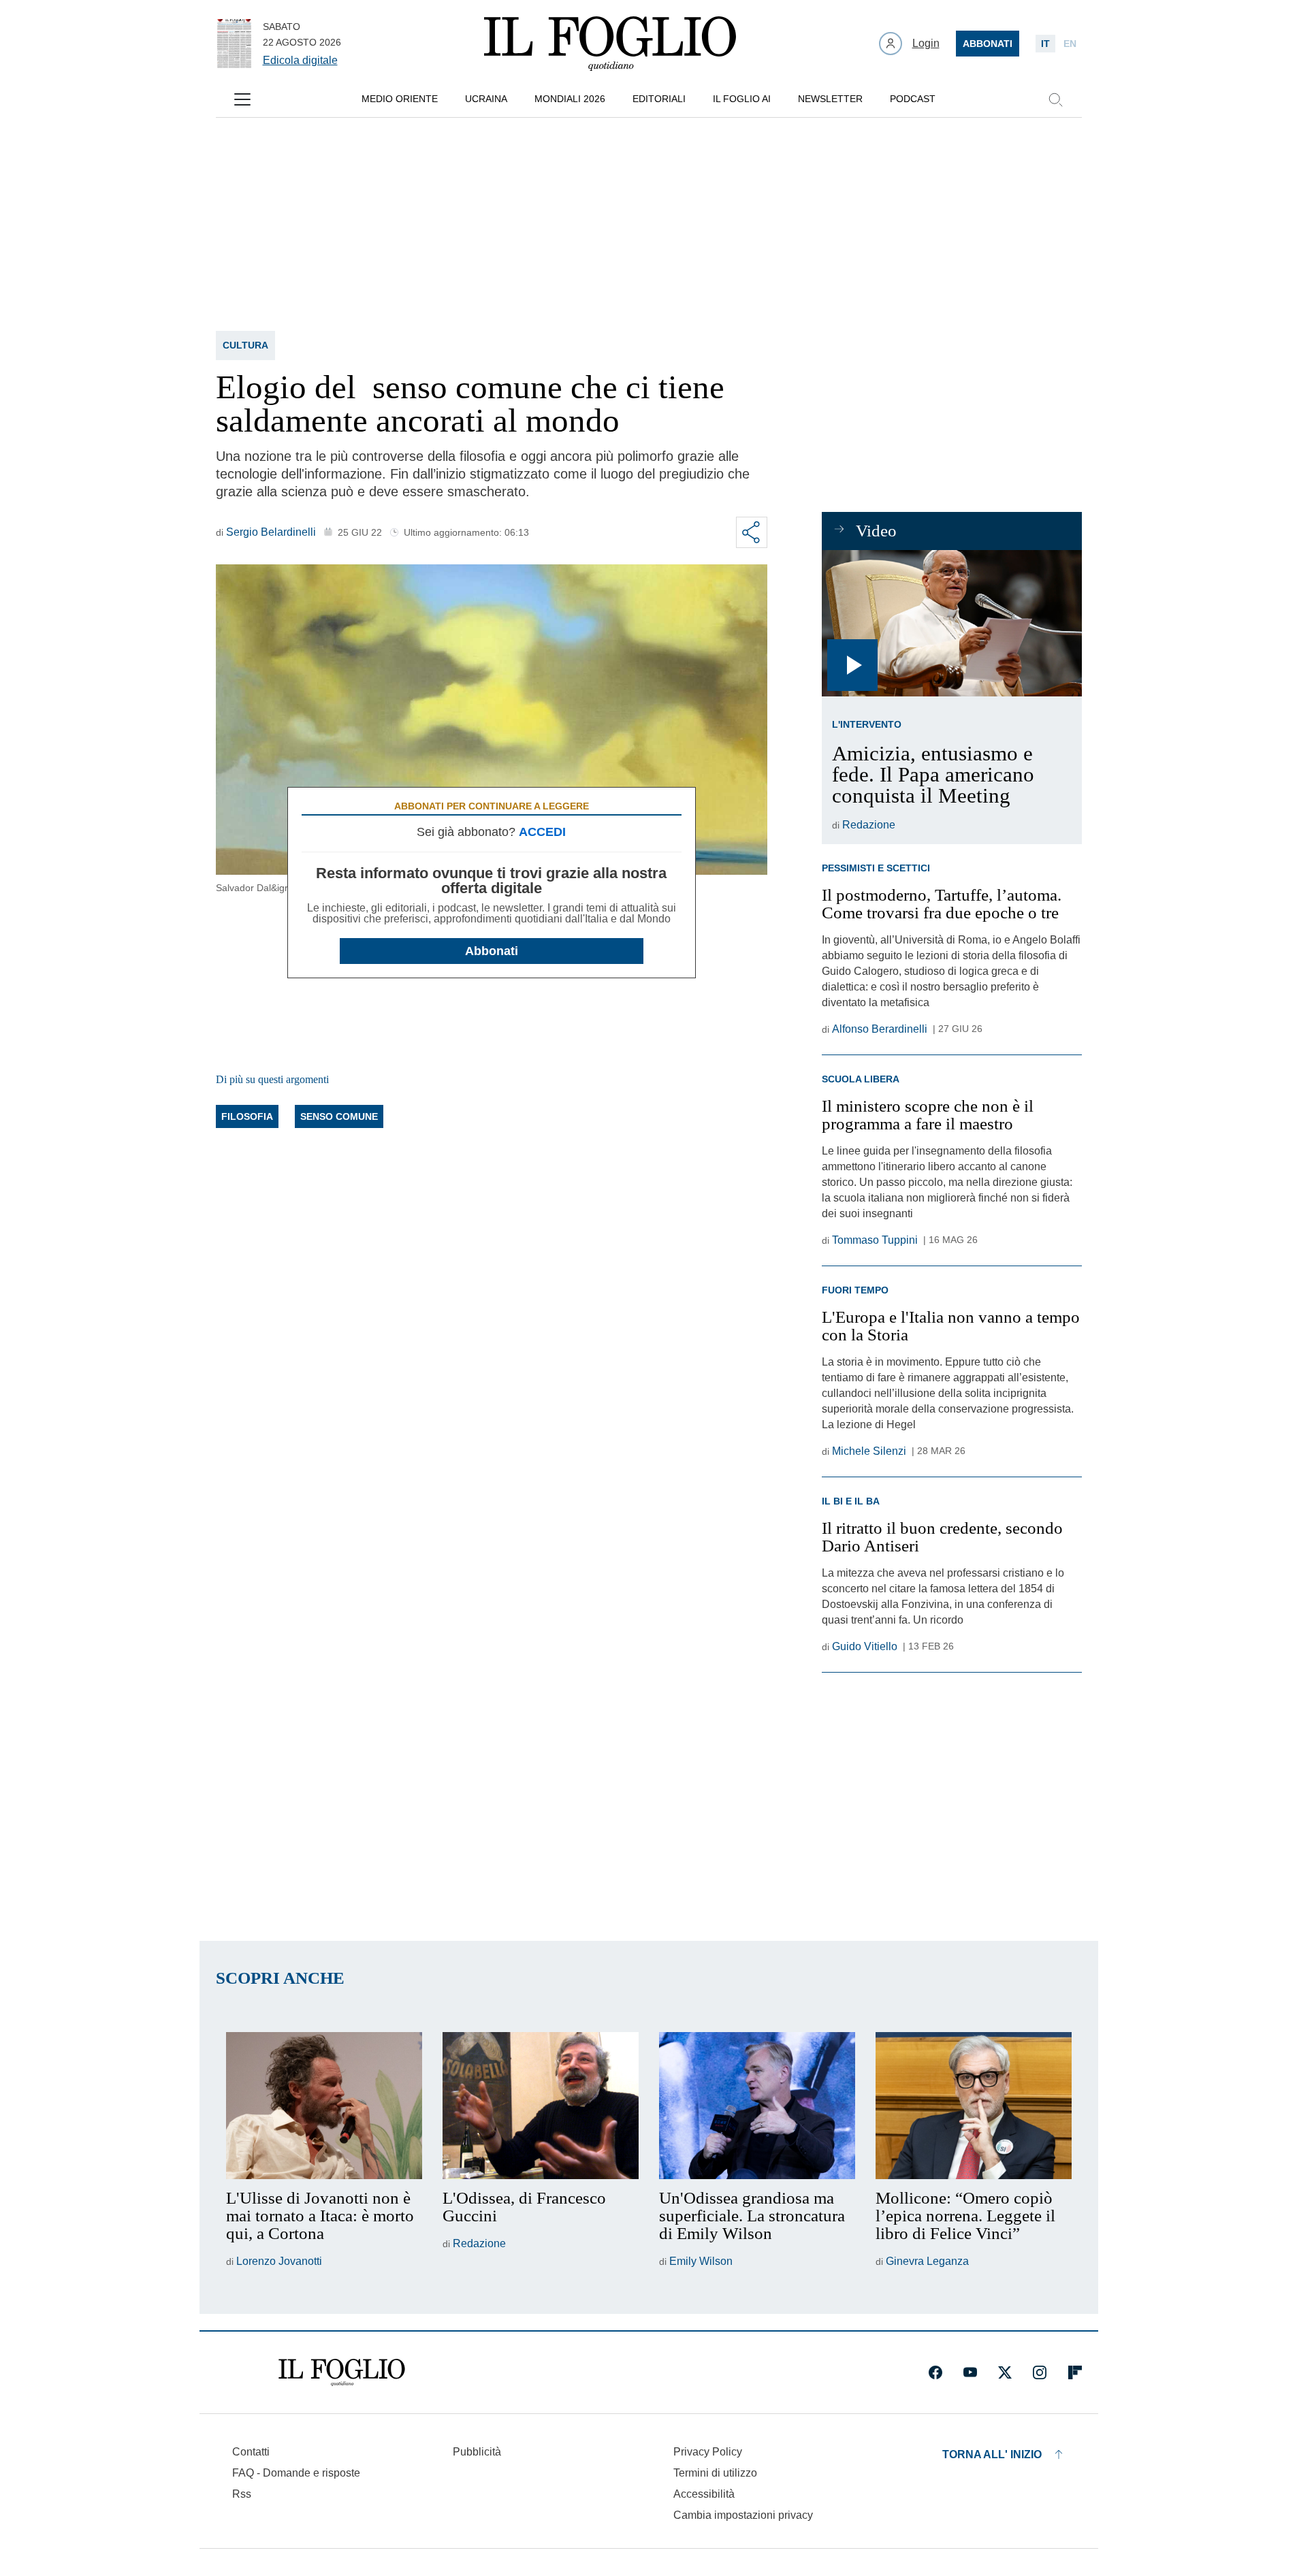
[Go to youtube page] (970, 2372)
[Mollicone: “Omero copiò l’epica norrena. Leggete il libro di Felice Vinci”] (974, 2106)
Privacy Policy (708, 2452)
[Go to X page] (1005, 2372)
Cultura (245, 345)
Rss (242, 2494)
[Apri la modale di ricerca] (1055, 99)
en (1070, 44)
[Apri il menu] (242, 99)
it (1045, 44)
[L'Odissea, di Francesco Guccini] (541, 2106)
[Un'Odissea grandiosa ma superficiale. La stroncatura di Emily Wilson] (757, 2106)
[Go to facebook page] (935, 2372)
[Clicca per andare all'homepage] (342, 2372)
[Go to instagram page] (1040, 2372)
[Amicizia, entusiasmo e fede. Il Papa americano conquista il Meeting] (951, 623)
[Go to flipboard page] (1075, 2372)
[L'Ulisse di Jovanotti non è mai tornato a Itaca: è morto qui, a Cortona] (324, 2106)
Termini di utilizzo (715, 2473)
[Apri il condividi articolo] (752, 532)
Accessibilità (704, 2494)
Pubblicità (477, 2452)
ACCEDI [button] (542, 832)
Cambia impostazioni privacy (743, 2515)
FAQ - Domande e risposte (296, 2473)
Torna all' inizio (992, 2454)
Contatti (251, 2452)
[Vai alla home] (610, 44)
